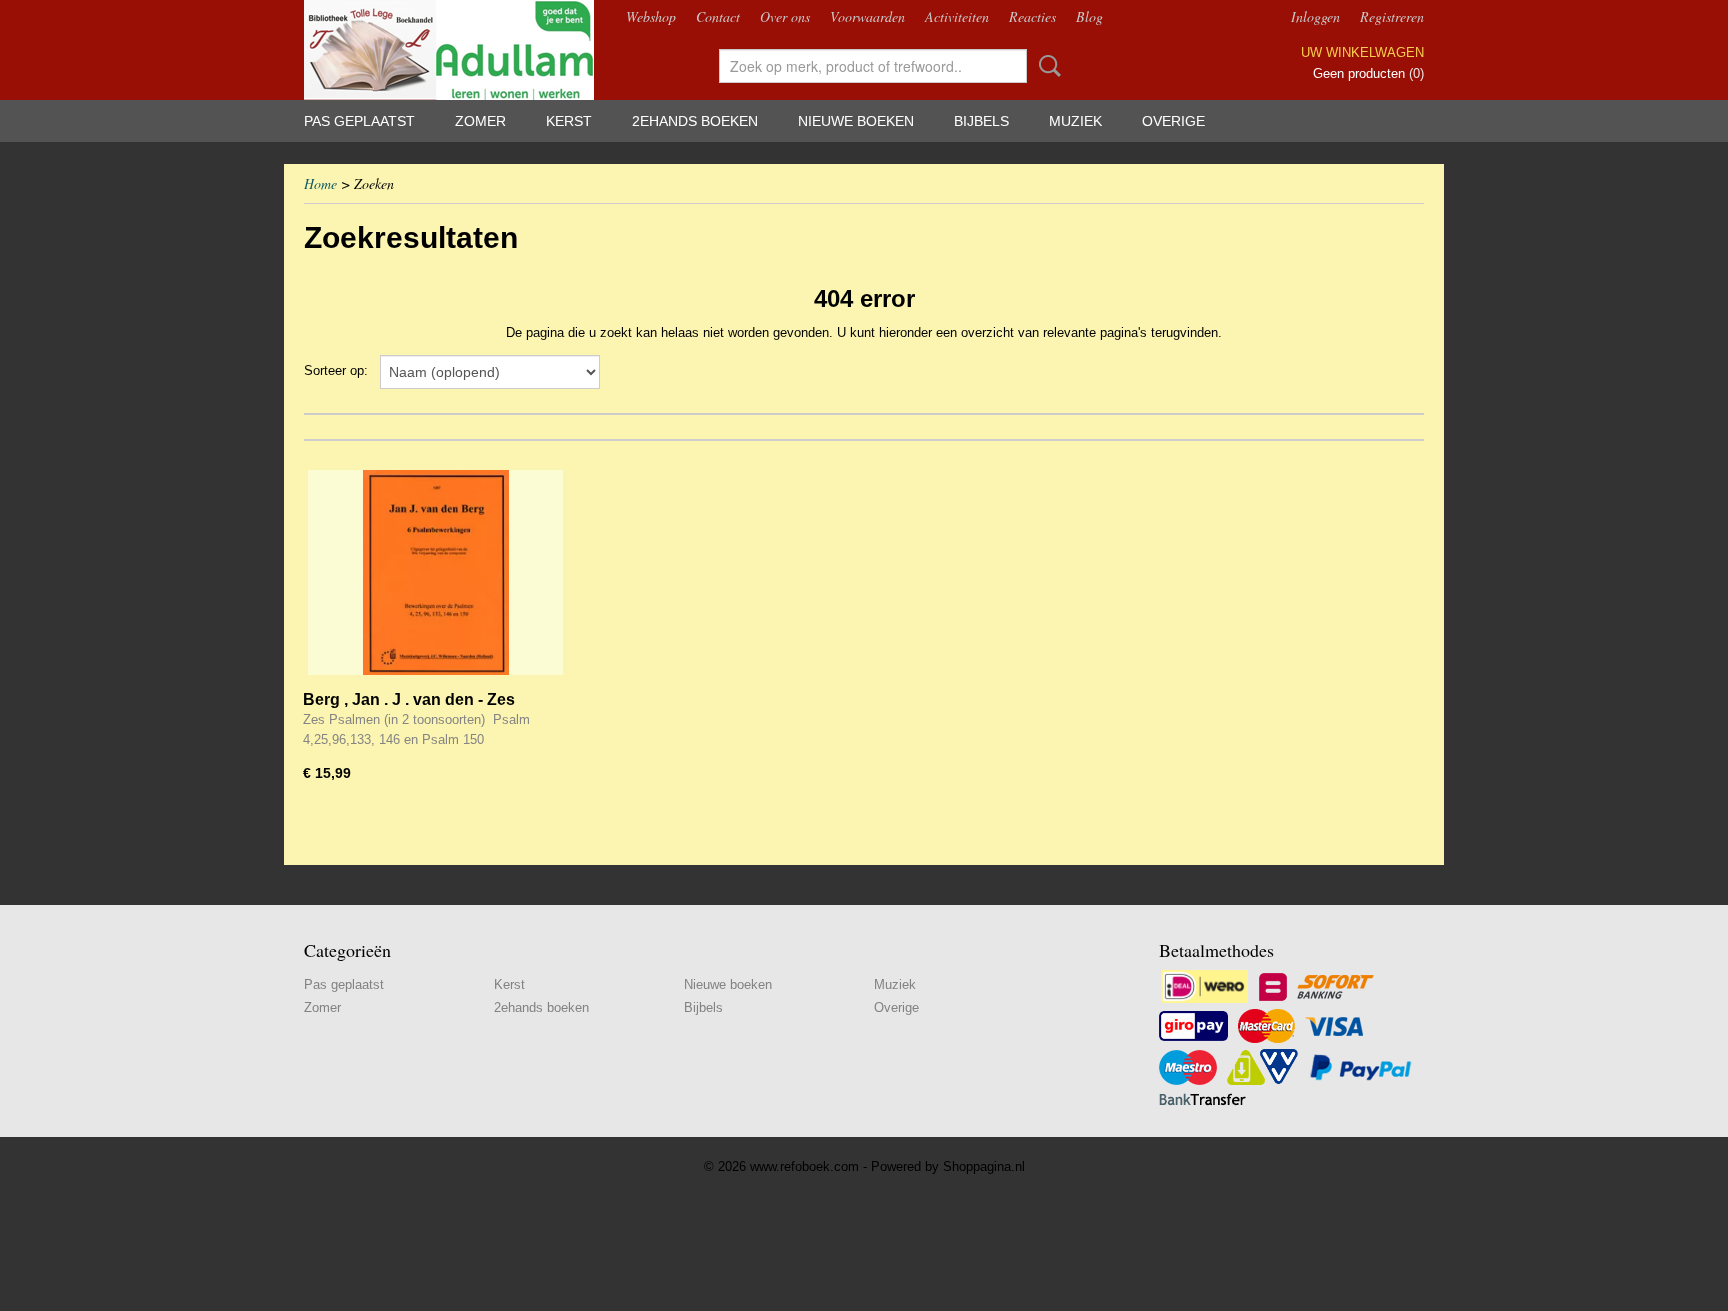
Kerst (569, 121)
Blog (1089, 16)
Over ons (785, 16)
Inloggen (1315, 16)
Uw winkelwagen (1362, 52)
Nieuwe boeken (856, 121)
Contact (718, 16)
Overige (1173, 121)
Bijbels (981, 121)
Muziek (1075, 121)
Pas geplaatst (359, 121)
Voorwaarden (867, 16)
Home (320, 183)
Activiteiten (957, 16)
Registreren (1392, 16)
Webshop (651, 16)
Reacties (1032, 16)
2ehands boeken (695, 121)
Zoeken (1046, 66)
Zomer (480, 121)
